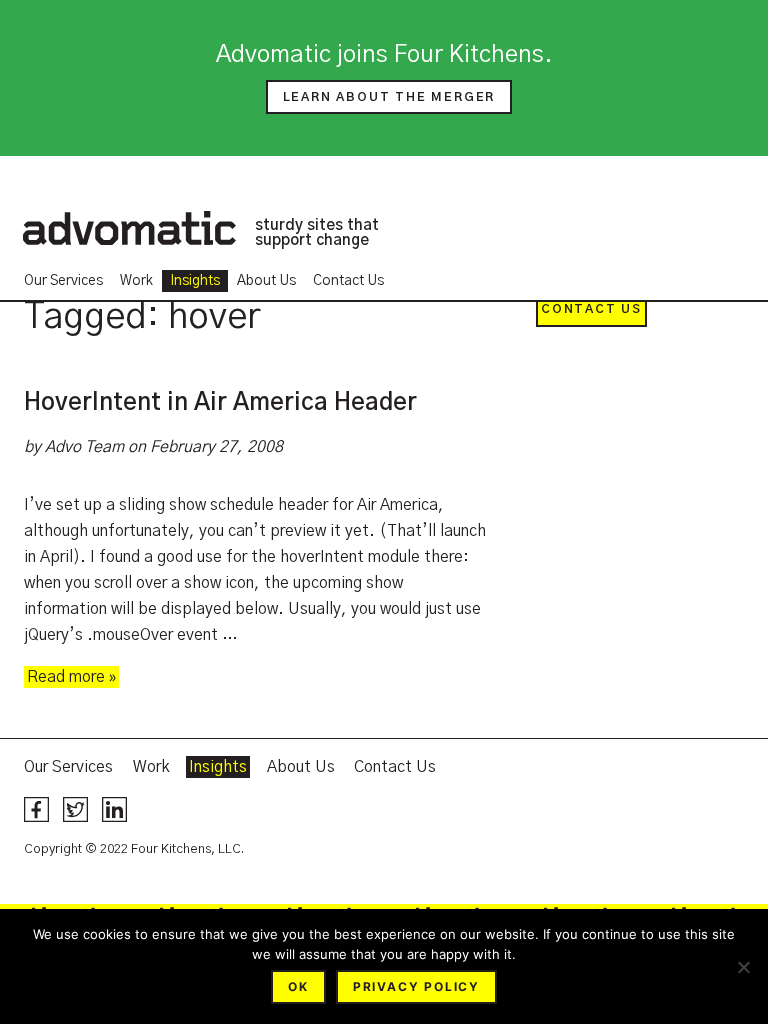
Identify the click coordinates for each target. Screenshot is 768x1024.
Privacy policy (416, 986)
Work (136, 281)
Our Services (63, 281)
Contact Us (348, 281)
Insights (195, 281)
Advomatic (129, 228)
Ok (298, 986)
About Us (266, 281)
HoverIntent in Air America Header (220, 403)
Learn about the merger (389, 97)
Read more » (71, 677)
